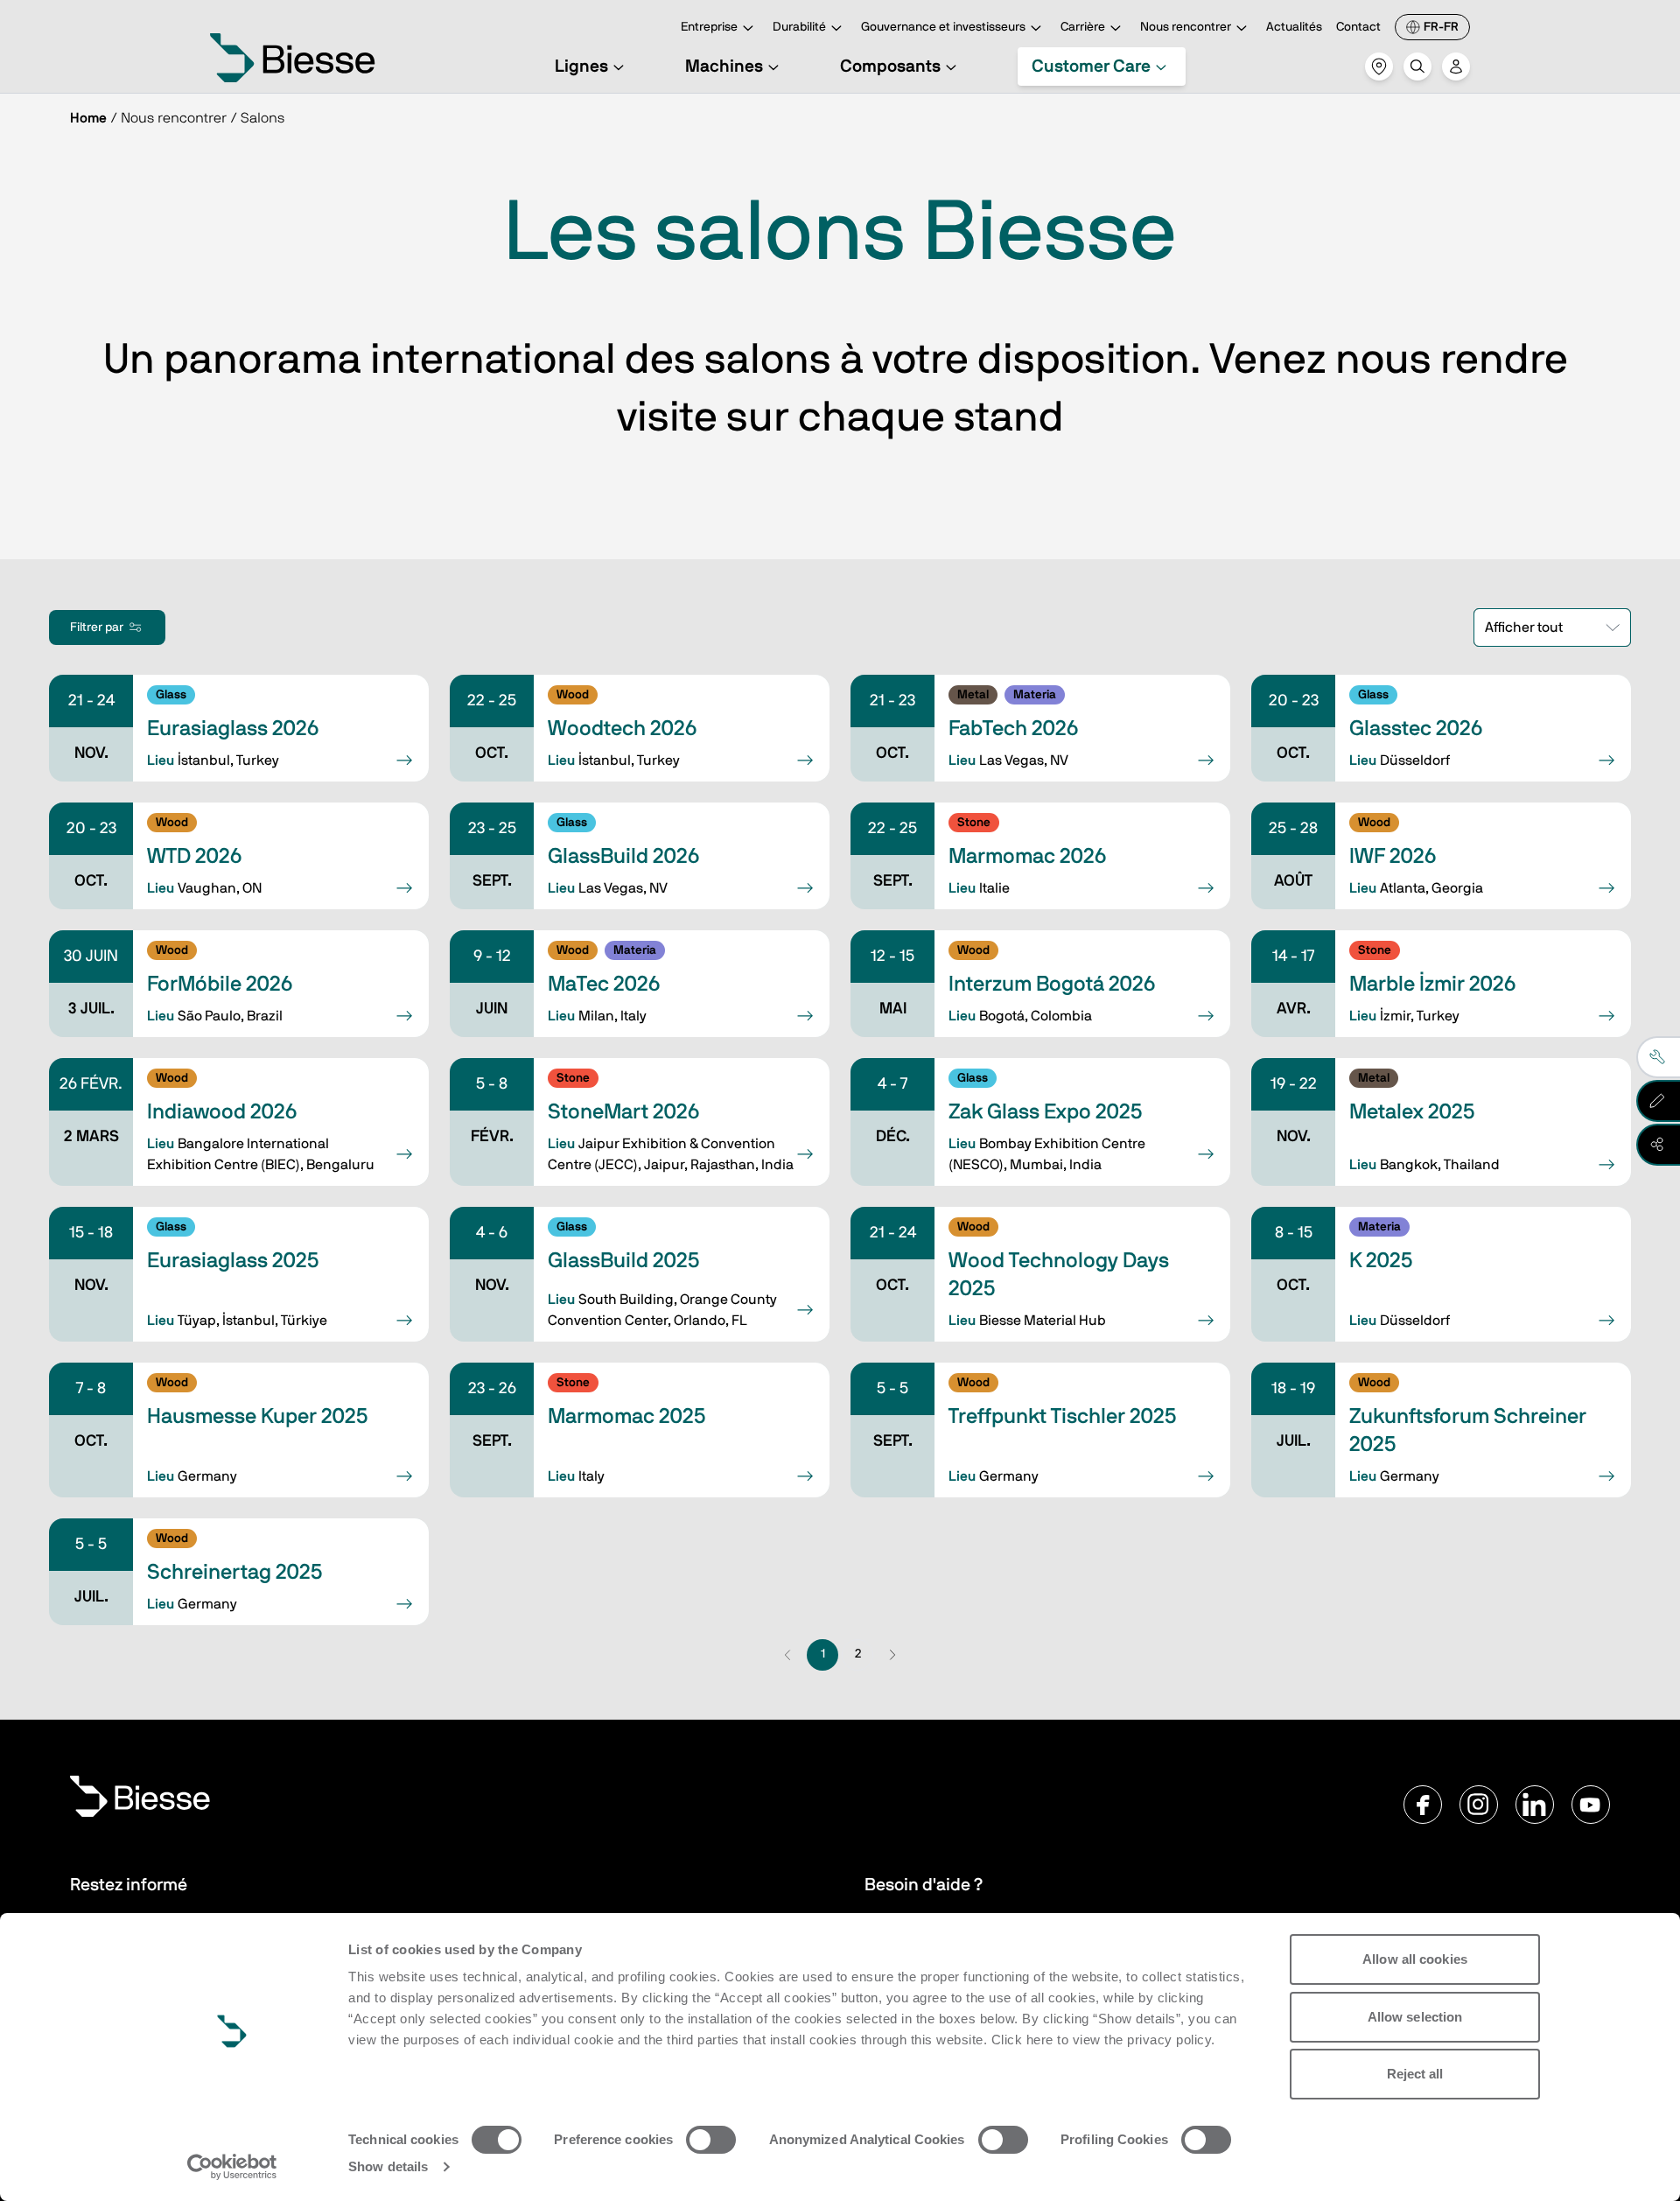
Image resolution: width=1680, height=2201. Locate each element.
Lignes (581, 67)
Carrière (1083, 27)
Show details (388, 2166)
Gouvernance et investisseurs (943, 27)
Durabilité (799, 27)
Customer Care (1091, 67)
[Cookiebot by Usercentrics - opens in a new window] (232, 2167)
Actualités (1294, 27)
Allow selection (1415, 2017)
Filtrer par (97, 627)
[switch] (711, 2140)
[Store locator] (1379, 67)
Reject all (1415, 2074)
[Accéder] (1456, 67)
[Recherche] (1417, 67)
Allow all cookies (1415, 1959)
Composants (890, 67)
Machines (724, 67)
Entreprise (709, 27)
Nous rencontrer (1186, 27)
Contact (1358, 27)
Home (88, 118)
